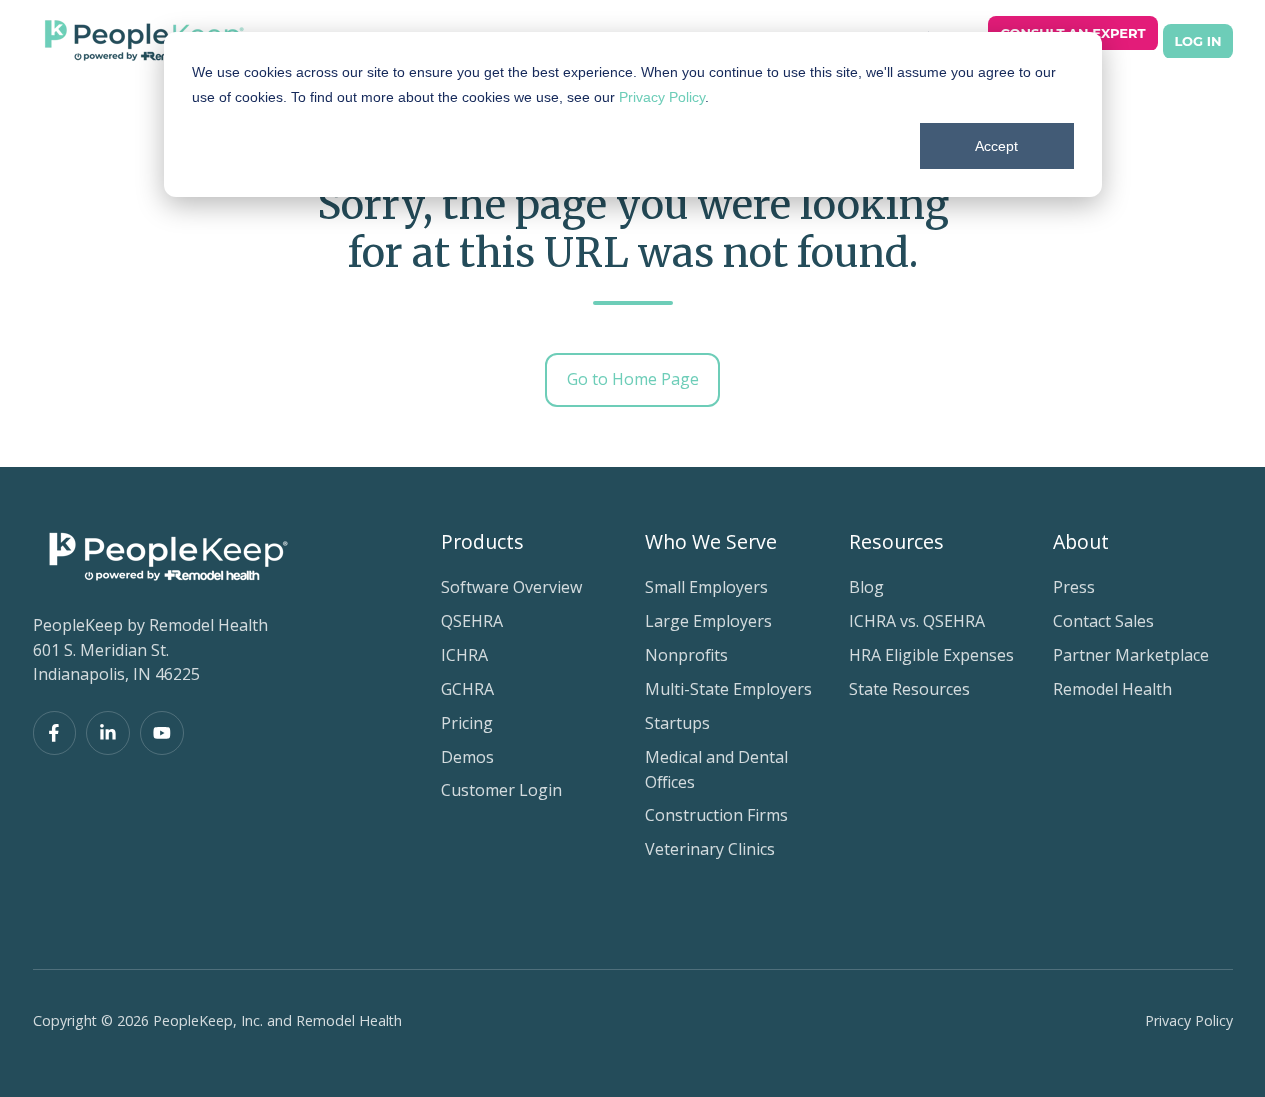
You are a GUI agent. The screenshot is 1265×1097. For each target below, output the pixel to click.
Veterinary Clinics (710, 849)
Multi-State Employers (728, 689)
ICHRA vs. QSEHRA (917, 621)
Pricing (467, 723)
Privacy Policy (662, 97)
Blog (866, 587)
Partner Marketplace (1131, 655)
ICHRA (464, 655)
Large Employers (708, 621)
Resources (896, 541)
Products (482, 541)
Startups (677, 723)
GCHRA (467, 689)
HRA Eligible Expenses (931, 655)
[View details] (55, 733)
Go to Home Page (633, 379)
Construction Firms (716, 815)
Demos (467, 757)
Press (1074, 587)
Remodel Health (1112, 689)
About (1081, 541)
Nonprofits (686, 655)
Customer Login (501, 790)
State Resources (909, 689)
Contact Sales (1103, 621)
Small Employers (706, 587)
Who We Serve (711, 541)
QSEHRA (472, 621)
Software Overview (511, 587)
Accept (996, 146)
